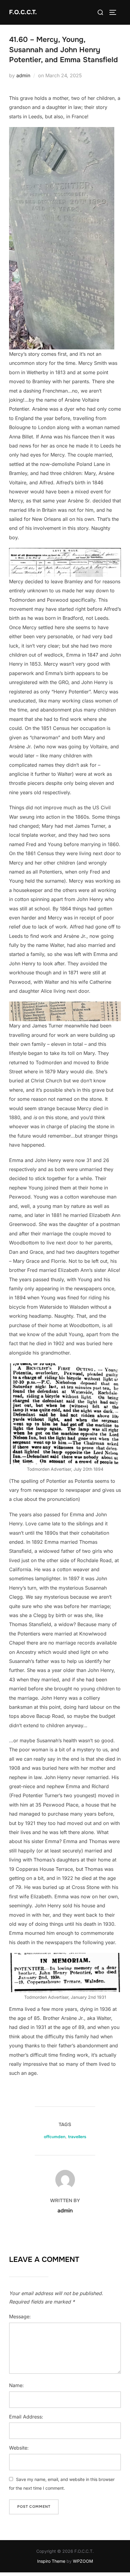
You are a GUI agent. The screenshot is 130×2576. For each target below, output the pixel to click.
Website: (19, 2448)
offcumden (55, 2137)
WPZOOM (83, 2561)
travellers (77, 2137)
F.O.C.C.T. (23, 12)
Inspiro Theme (51, 2561)
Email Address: (26, 2417)
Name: (16, 2385)
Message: (20, 2316)
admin (23, 75)
